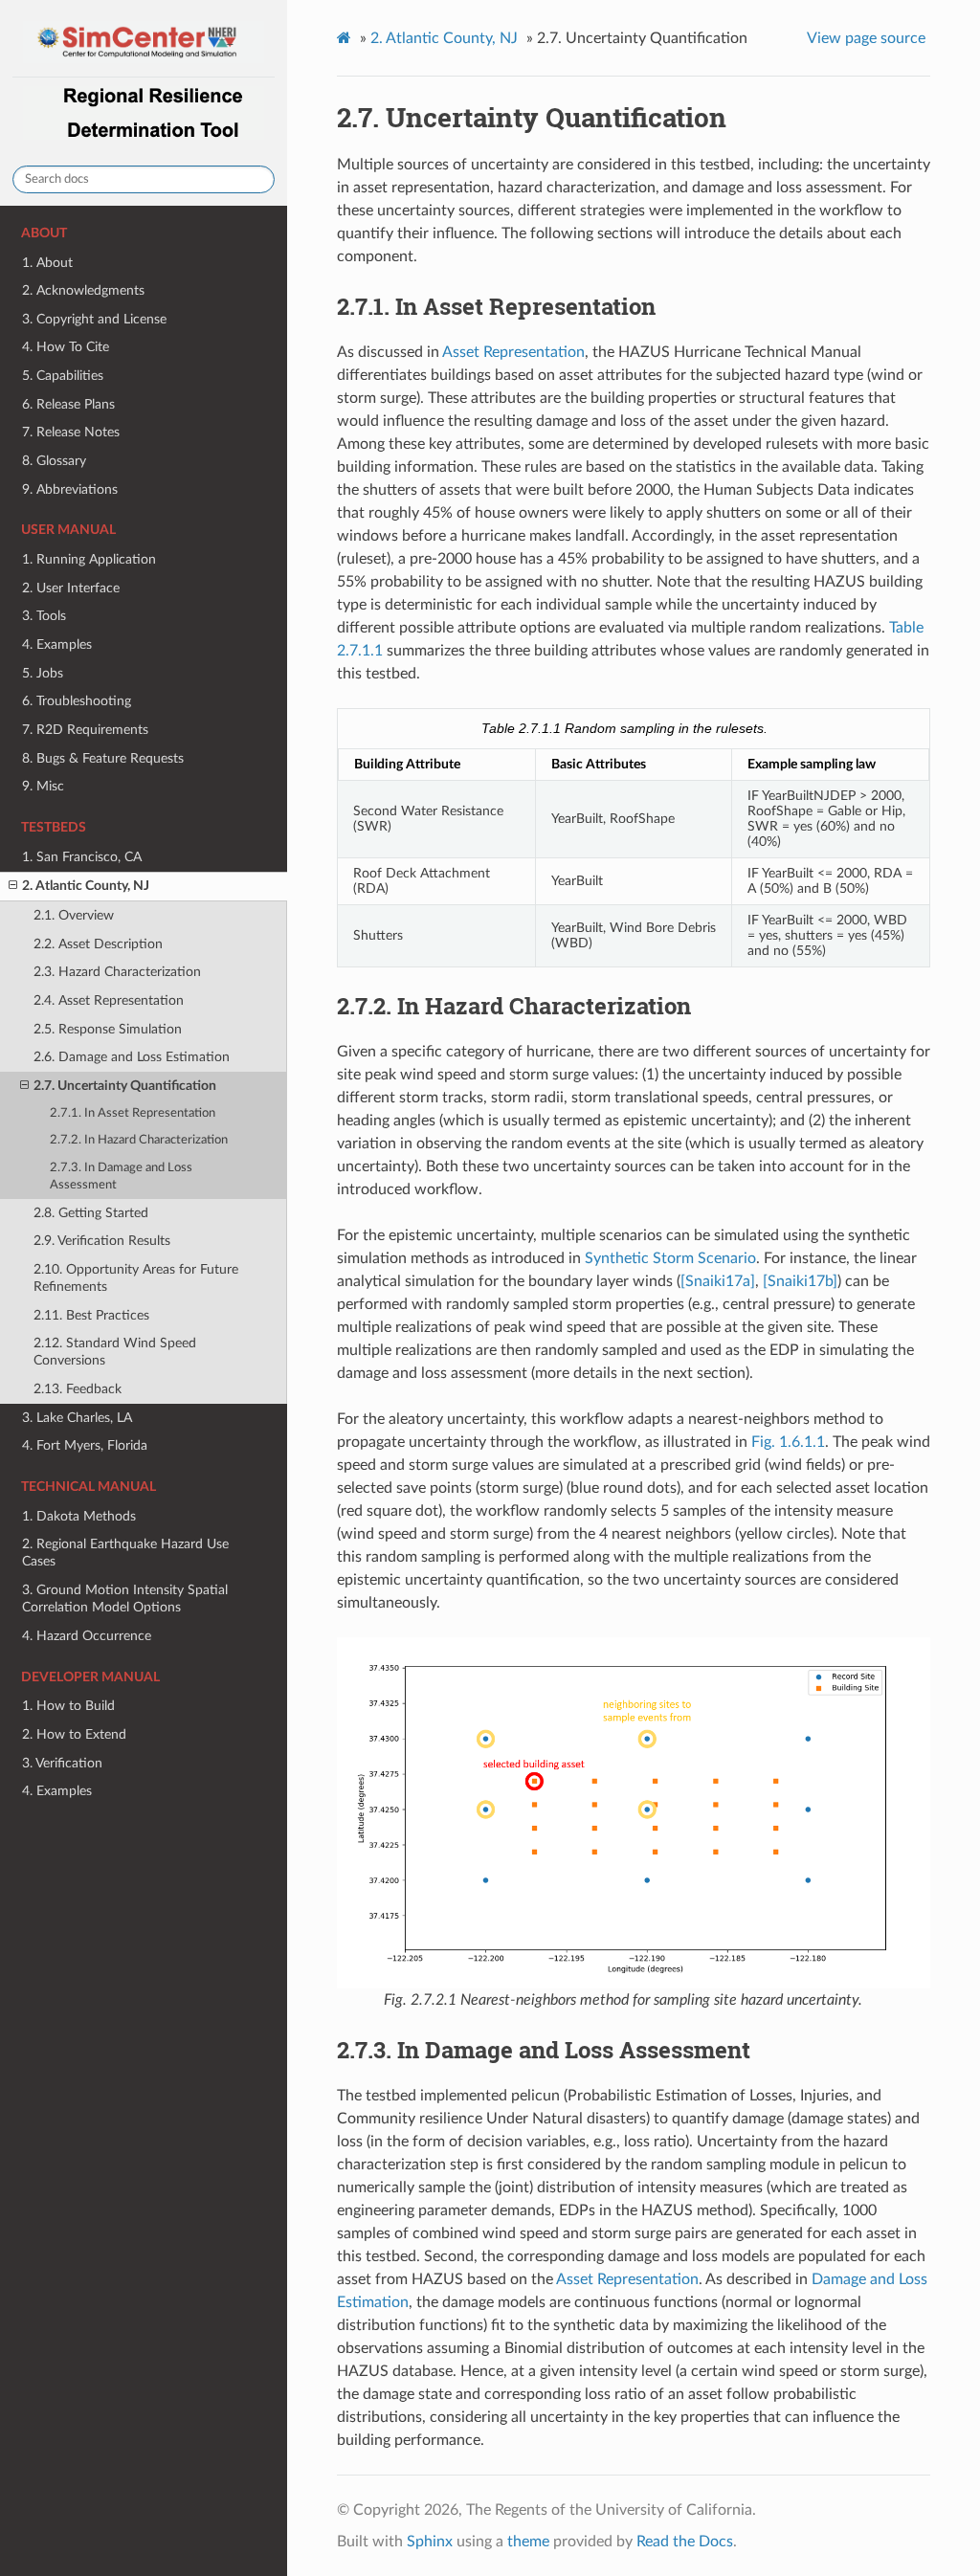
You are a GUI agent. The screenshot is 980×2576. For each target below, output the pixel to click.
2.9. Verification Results (102, 1241)
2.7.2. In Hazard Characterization (139, 1140)
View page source (866, 38)
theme (528, 2542)
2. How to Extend (74, 1734)
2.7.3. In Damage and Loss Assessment (121, 1177)
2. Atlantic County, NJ (86, 886)
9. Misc (43, 786)
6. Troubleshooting (77, 701)
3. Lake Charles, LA (77, 1418)
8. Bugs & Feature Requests (103, 758)
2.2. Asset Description (98, 944)
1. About (47, 263)
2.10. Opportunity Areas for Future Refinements (136, 1278)
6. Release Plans (68, 404)
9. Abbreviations (70, 489)
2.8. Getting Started (91, 1213)
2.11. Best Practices (91, 1315)
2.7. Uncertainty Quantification (125, 1086)
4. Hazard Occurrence (87, 1636)
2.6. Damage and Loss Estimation (132, 1057)
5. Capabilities (63, 376)
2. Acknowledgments (83, 290)
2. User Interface (71, 588)
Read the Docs (685, 2542)
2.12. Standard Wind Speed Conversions (115, 1352)
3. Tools (44, 616)
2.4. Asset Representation (109, 1000)
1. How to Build (68, 1706)
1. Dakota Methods (79, 1516)
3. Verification (62, 1763)
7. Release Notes (71, 432)
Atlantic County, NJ (444, 38)
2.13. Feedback (78, 1389)
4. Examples (57, 644)
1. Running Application (89, 559)
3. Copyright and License (94, 319)
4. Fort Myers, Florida (85, 1445)
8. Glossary (54, 461)
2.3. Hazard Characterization (117, 972)
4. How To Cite (66, 347)
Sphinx (430, 2542)
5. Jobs (43, 673)
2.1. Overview (74, 915)
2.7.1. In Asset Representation (133, 1113)
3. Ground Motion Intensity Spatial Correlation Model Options (125, 1599)
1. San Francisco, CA (82, 857)
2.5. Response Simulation (108, 1029)
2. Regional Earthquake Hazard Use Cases (125, 1553)
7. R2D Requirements (85, 730)
